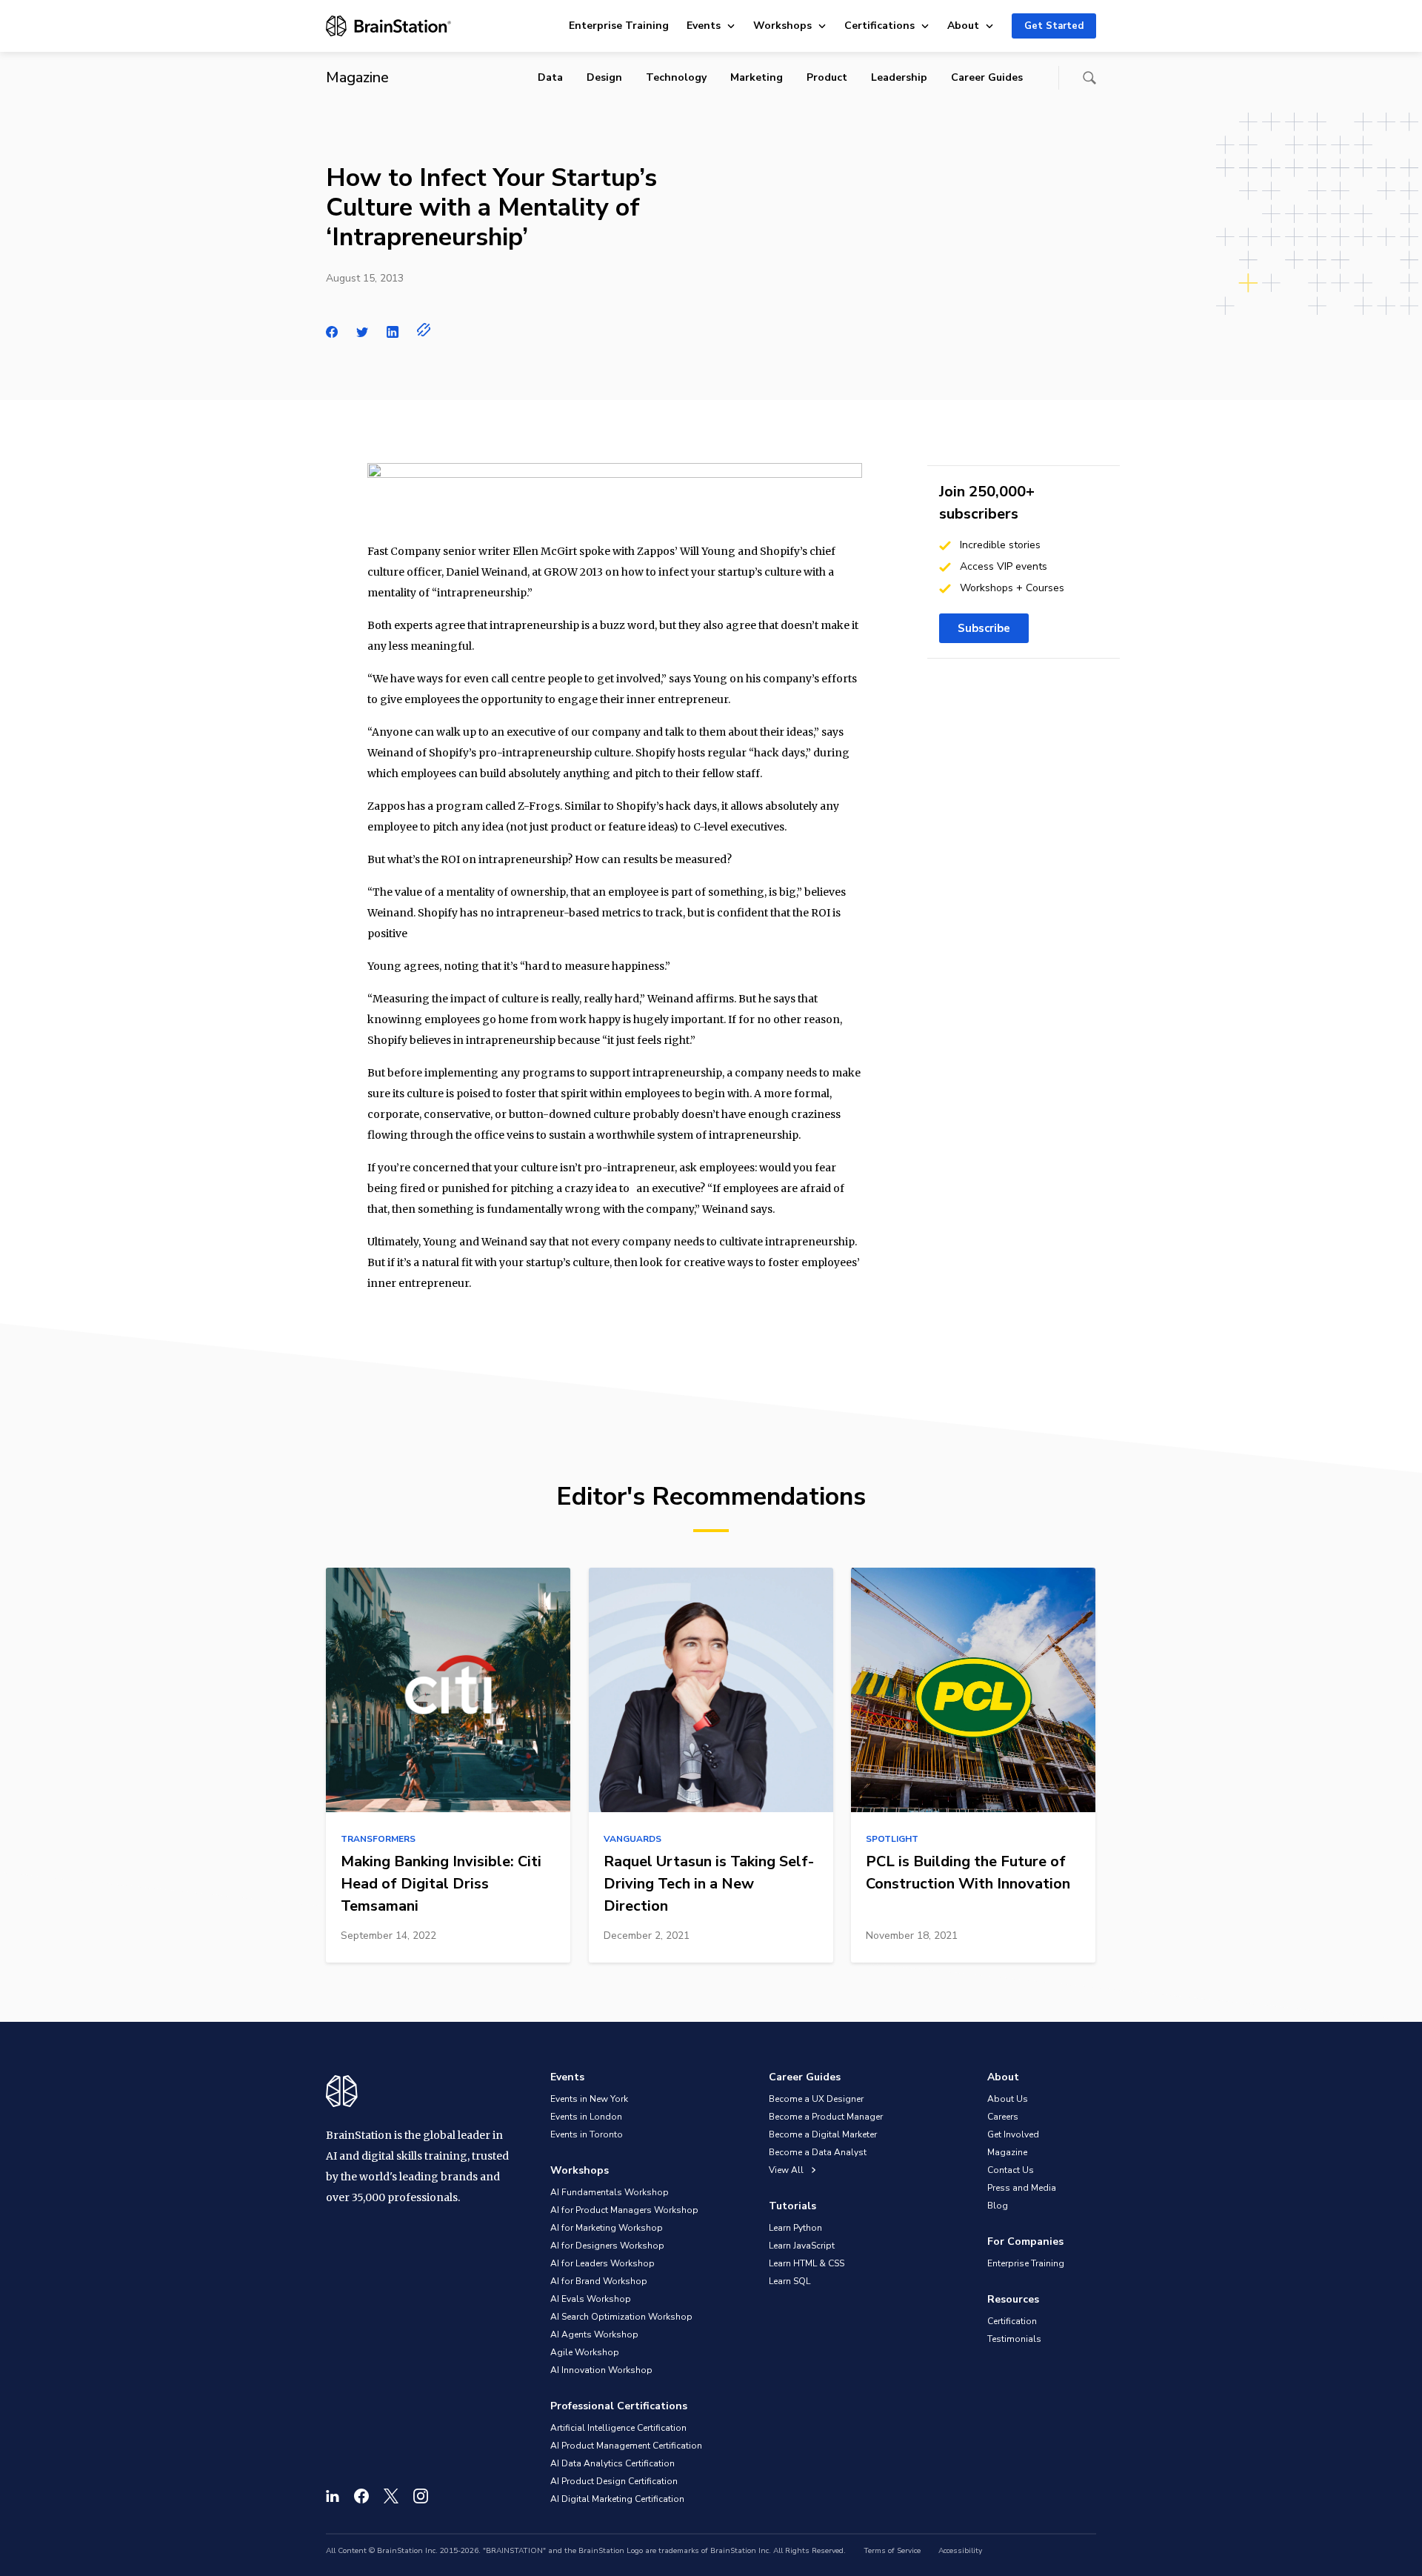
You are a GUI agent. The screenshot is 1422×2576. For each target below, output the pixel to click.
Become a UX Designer (816, 2099)
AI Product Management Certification (626, 2446)
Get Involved (1013, 2134)
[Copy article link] (424, 330)
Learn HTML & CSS (807, 2263)
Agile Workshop (585, 2352)
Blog (998, 2206)
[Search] (1089, 78)
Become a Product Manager (826, 2117)
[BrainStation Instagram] (421, 2496)
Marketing (757, 77)
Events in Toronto (587, 2134)
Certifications (879, 26)
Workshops (782, 26)
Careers (1003, 2117)
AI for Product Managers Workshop (624, 2210)
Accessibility (960, 2551)
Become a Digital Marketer (823, 2134)
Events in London (586, 2117)
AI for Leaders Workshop (602, 2263)
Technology (676, 77)
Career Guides (987, 77)
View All (787, 2170)
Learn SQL (790, 2281)
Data (550, 77)
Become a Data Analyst (818, 2152)
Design (604, 77)
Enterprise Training (619, 26)
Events (704, 26)
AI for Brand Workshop (599, 2281)
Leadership (899, 77)
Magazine (1007, 2152)
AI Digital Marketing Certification (617, 2499)
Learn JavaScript (802, 2246)
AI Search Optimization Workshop (621, 2317)
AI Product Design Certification (614, 2481)
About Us (1008, 2099)
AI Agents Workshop (594, 2334)
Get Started (1054, 26)
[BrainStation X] (391, 2496)
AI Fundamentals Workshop (610, 2192)
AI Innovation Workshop (601, 2370)
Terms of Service (892, 2551)
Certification (1012, 2321)
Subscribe (984, 628)
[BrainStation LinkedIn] (333, 2496)
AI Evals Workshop (591, 2299)
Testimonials (1014, 2339)
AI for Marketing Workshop (607, 2228)
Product (827, 77)
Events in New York (589, 2099)
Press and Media (1022, 2188)
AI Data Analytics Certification (612, 2463)
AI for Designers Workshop (607, 2246)
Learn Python (795, 2228)
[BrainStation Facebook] (361, 2496)
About (963, 26)
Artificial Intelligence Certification (618, 2428)
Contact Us (1011, 2170)
